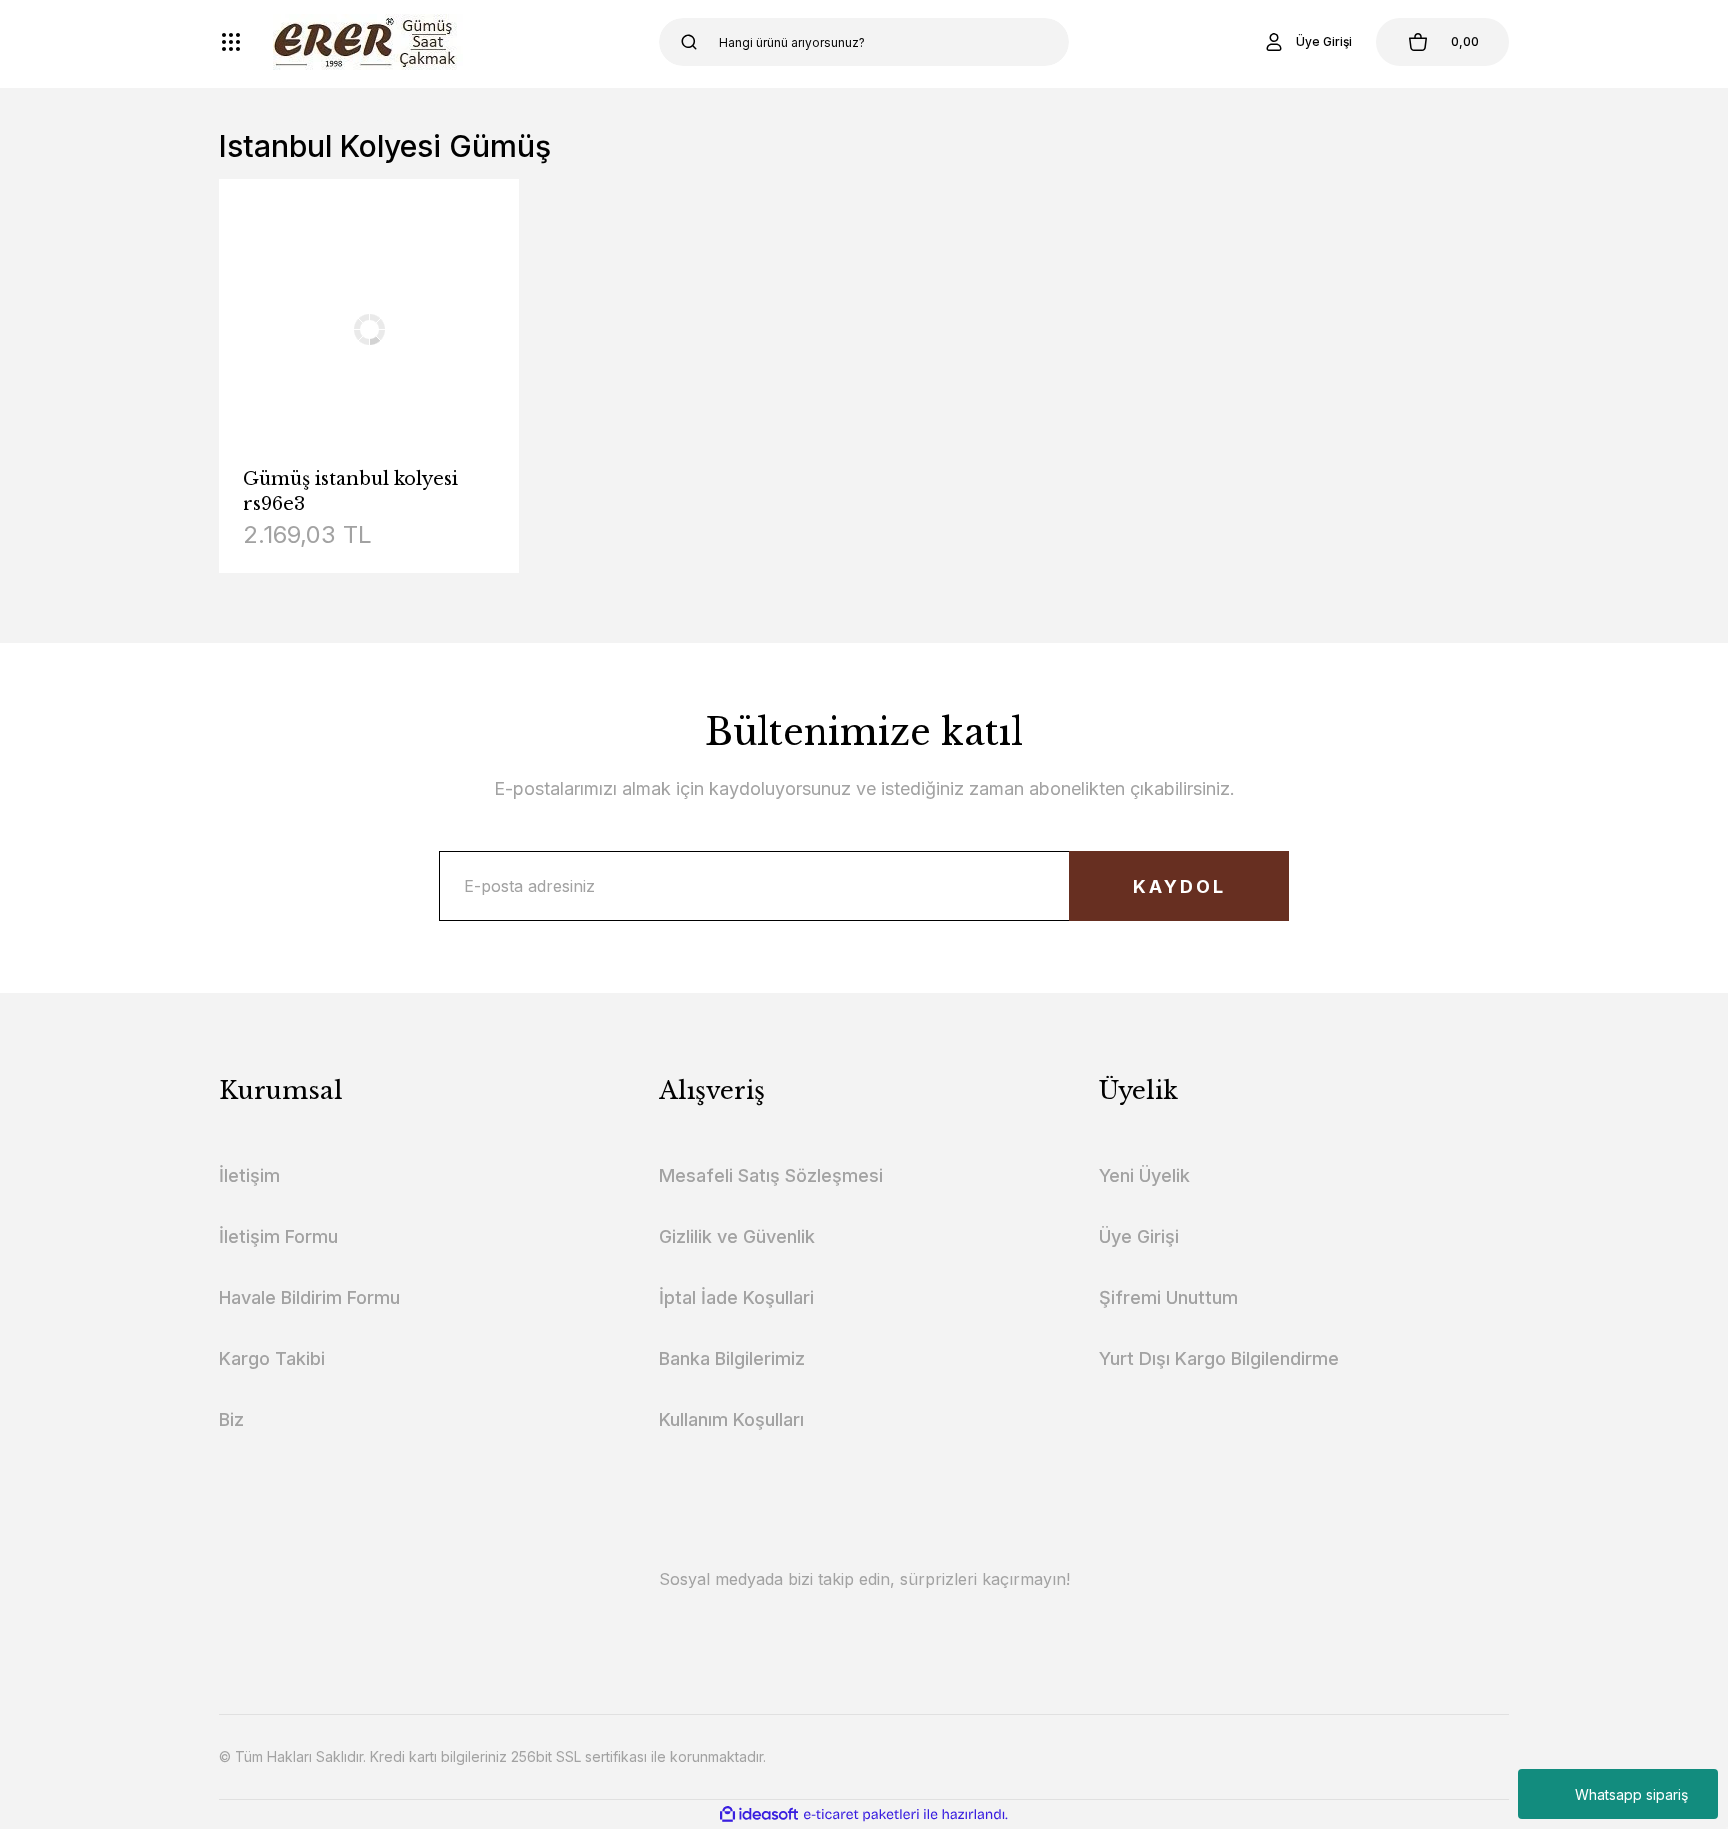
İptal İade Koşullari (736, 1297)
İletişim (249, 1175)
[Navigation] (231, 42)
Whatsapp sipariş (1631, 1794)
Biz (231, 1419)
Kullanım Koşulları (731, 1419)
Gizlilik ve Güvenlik (737, 1236)
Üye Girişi (1139, 1236)
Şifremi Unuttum (1168, 1297)
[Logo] (368, 42)
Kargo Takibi (272, 1358)
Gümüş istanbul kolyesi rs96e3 (350, 491)
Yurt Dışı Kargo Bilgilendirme (1219, 1358)
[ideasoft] (759, 1814)
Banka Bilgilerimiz (732, 1358)
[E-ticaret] (861, 1815)
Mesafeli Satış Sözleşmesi (771, 1175)
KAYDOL (1179, 886)
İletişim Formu (278, 1236)
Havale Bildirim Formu (309, 1297)
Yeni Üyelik (1144, 1175)
